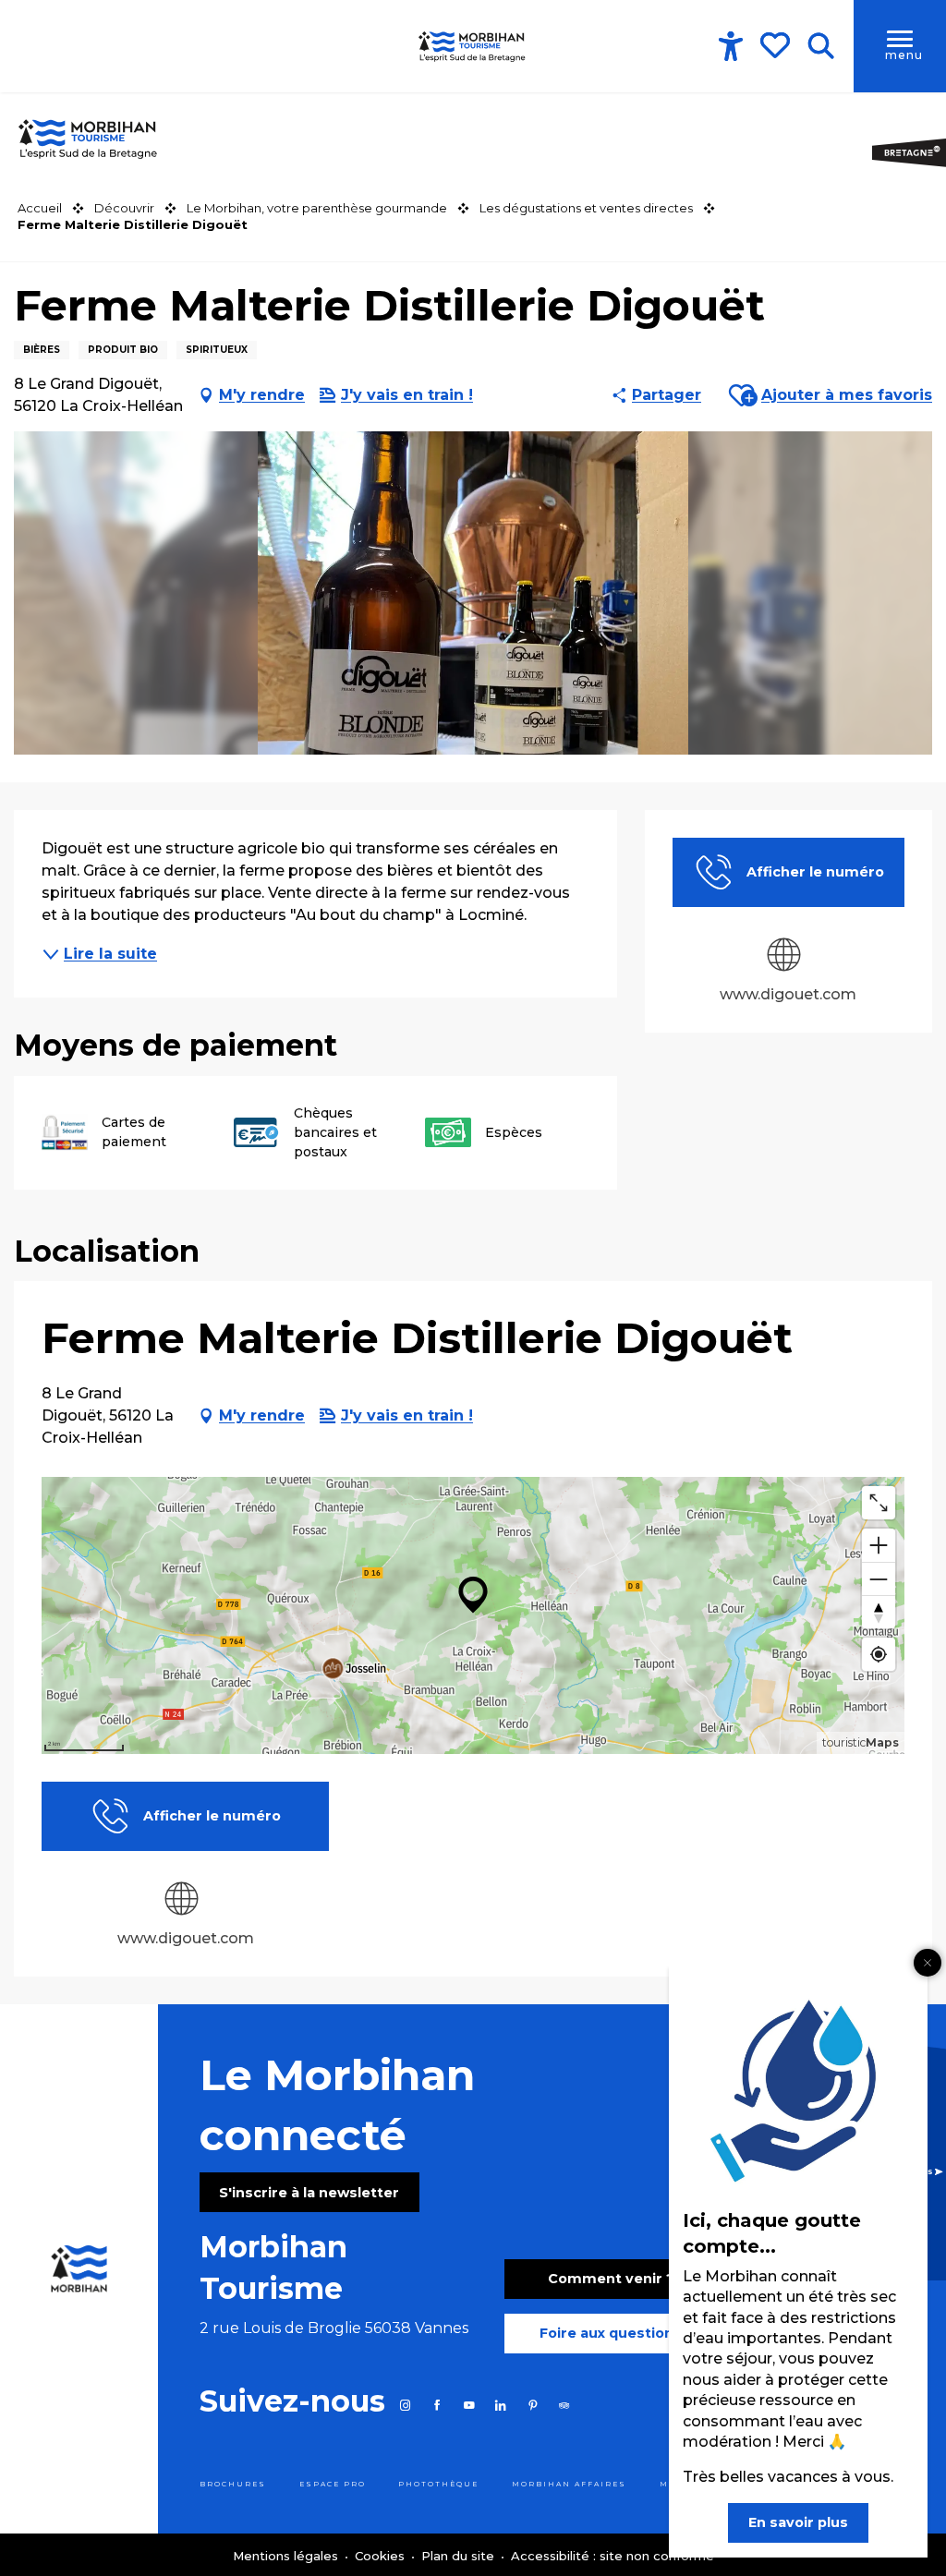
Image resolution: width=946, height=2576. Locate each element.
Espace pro (333, 2484)
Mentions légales (287, 2556)
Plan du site (460, 2556)
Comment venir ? (611, 2279)
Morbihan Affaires (569, 2484)
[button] (821, 46)
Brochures (233, 2484)
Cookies (382, 2556)
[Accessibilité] (731, 46)
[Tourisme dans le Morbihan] (473, 46)
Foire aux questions (611, 2333)
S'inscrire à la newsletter (309, 2193)
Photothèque (438, 2484)
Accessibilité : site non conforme (612, 2556)
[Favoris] (777, 45)
